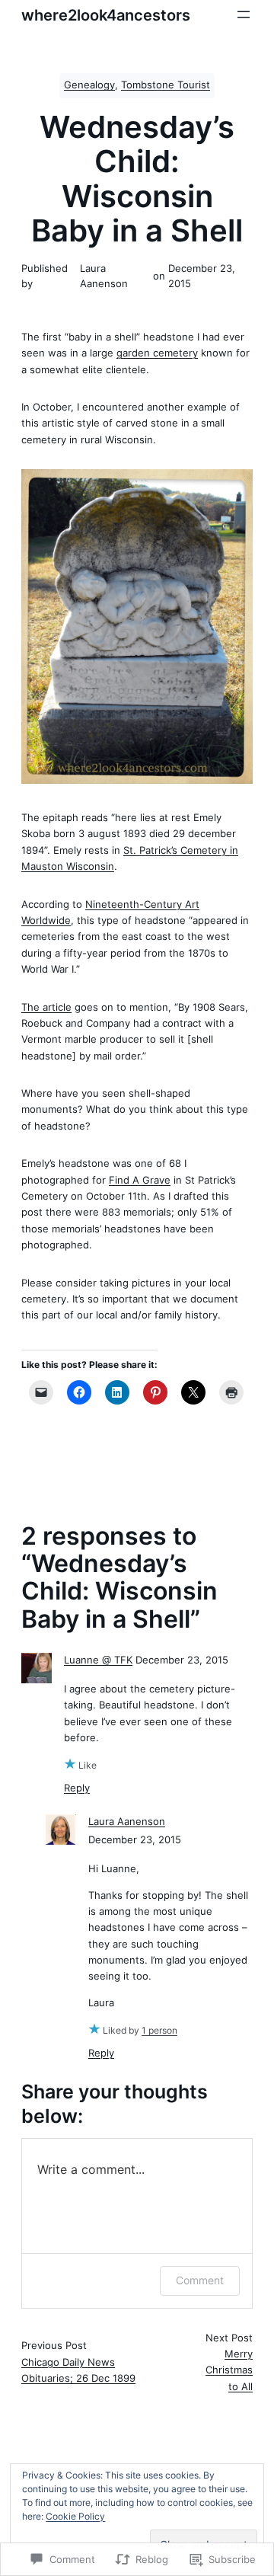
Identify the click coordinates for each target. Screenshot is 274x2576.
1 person (159, 2030)
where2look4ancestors (106, 15)
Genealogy (89, 85)
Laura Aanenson (127, 1822)
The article (46, 1007)
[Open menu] (244, 14)
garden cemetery (157, 353)
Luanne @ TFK (98, 1660)
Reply (77, 1788)
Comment (200, 2280)
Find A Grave (140, 1180)
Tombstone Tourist (166, 85)
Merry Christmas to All (229, 2370)
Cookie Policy (75, 2516)
